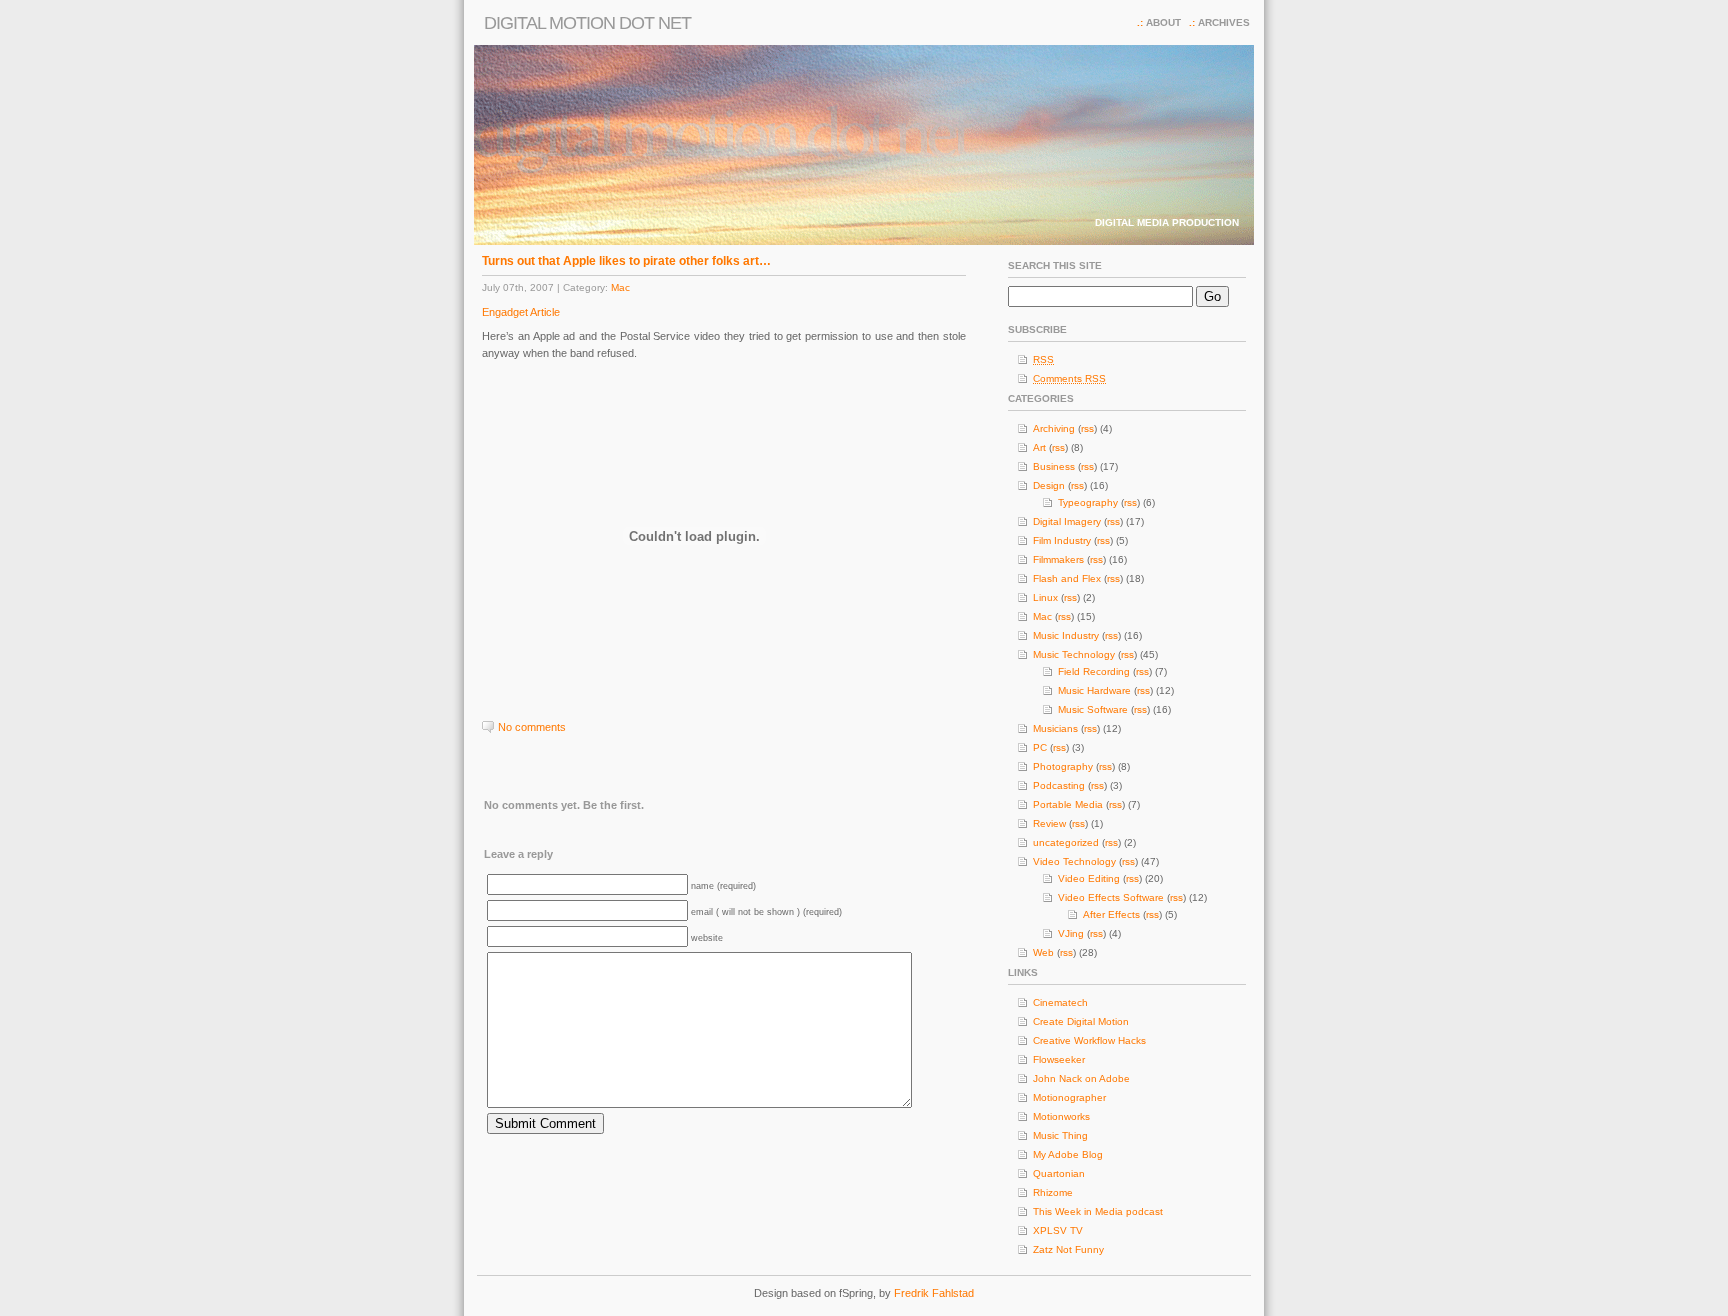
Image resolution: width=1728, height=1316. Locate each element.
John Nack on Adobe (1081, 1078)
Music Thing (1060, 1135)
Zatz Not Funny (1068, 1249)
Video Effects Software (1111, 897)
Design (1049, 485)
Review (1049, 823)
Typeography (1088, 502)
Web (1043, 952)
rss (1087, 428)
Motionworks (1061, 1116)
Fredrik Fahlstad (934, 1293)
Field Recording (1094, 671)
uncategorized (1066, 842)
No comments (532, 727)
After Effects (1111, 914)
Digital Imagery (1067, 521)
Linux (1045, 597)
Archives (1224, 22)
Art (1039, 447)
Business (1054, 466)
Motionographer (1069, 1097)
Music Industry (1066, 635)
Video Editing (1089, 878)
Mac (620, 287)
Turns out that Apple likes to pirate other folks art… (626, 261)
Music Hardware (1094, 690)
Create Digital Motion (1081, 1021)
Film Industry (1062, 540)
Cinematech (1060, 1002)
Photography (1063, 766)
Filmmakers (1058, 559)
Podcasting (1059, 785)
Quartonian (1059, 1173)
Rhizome (1053, 1192)
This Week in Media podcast (1098, 1211)
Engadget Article (521, 312)
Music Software (1093, 709)
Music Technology (1074, 654)
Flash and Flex (1067, 578)
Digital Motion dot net (587, 23)
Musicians (1055, 728)
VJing (1071, 933)
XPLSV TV (1058, 1230)
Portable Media (1068, 804)
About (1163, 22)
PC (1040, 747)
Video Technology (1074, 861)
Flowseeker (1059, 1059)
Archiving (1054, 428)
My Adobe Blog (1068, 1154)
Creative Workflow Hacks (1089, 1040)
